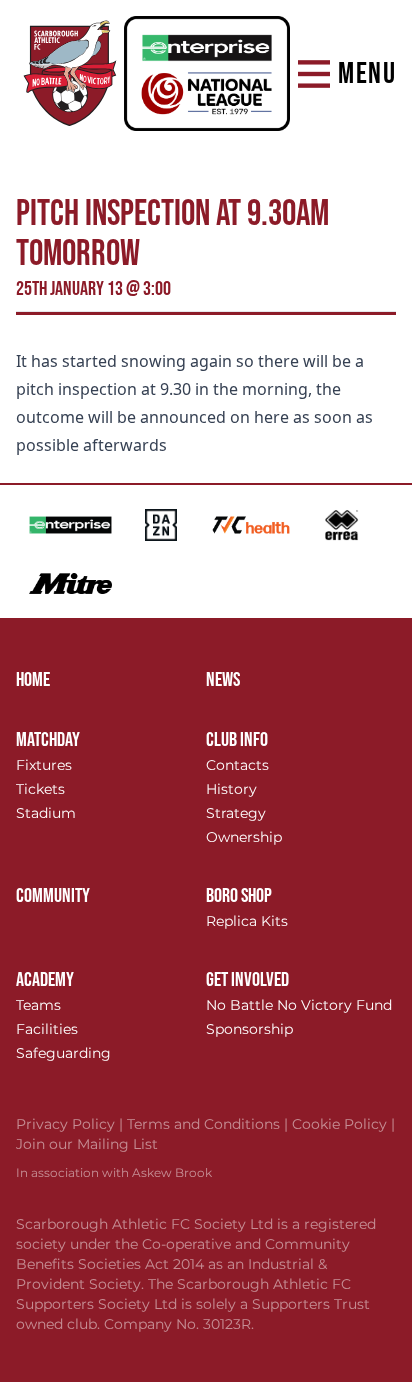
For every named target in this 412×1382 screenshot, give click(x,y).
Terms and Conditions (209, 1124)
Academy (45, 980)
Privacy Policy (71, 1124)
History (231, 789)
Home (33, 680)
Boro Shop (239, 896)
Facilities (47, 1029)
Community (53, 896)
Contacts (237, 765)
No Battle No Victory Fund (299, 1005)
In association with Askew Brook (114, 1172)
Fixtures (44, 765)
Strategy (236, 813)
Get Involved (247, 980)
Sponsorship (249, 1029)
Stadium (46, 813)
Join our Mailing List (87, 1144)
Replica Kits (247, 921)
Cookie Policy (343, 1124)
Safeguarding (63, 1053)
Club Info (237, 740)
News (223, 680)
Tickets (40, 789)
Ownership (244, 837)
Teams (38, 1005)
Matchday (48, 740)
